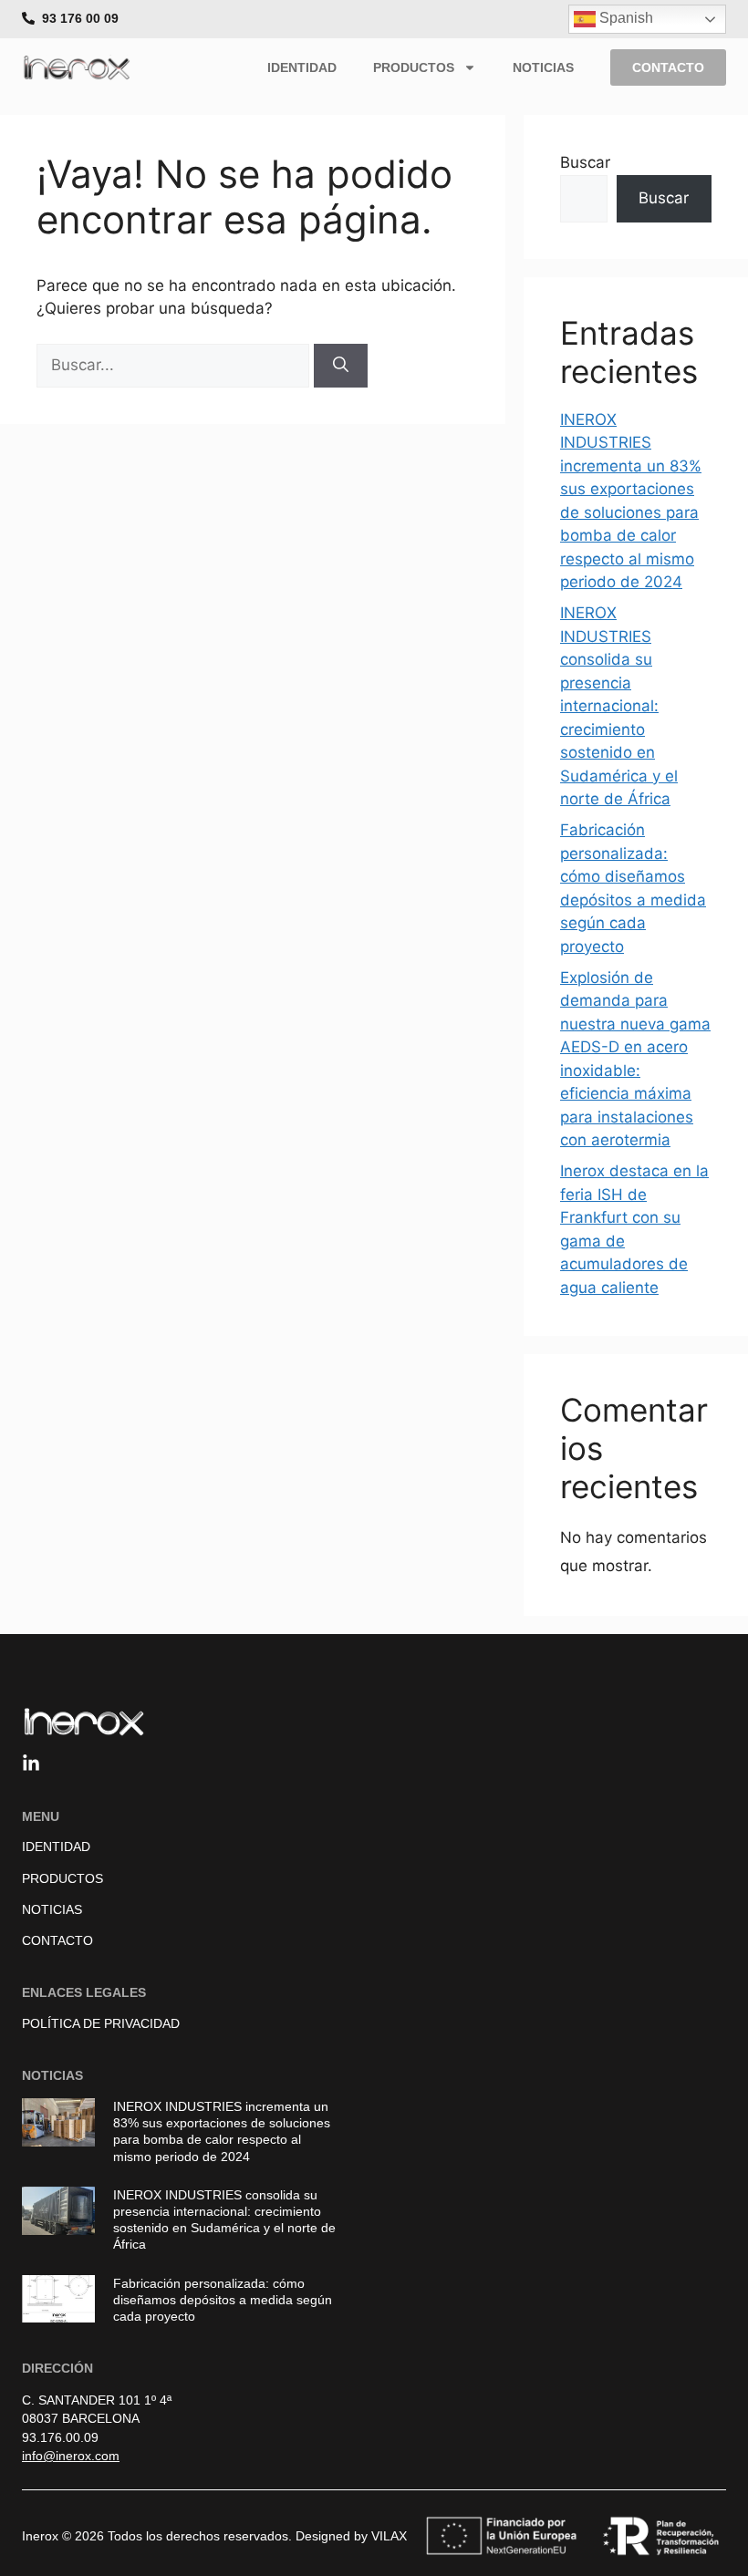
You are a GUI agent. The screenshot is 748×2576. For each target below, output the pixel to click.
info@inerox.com (71, 2456)
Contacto (57, 1940)
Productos (414, 67)
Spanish (624, 18)
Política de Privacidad (101, 2023)
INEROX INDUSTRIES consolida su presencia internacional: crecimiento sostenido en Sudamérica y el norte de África (619, 706)
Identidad (302, 67)
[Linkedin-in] (31, 1764)
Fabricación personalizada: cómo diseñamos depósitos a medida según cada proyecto (223, 2300)
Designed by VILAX (351, 2536)
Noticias (543, 67)
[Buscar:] (175, 365)
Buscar (585, 162)
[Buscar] (341, 366)
